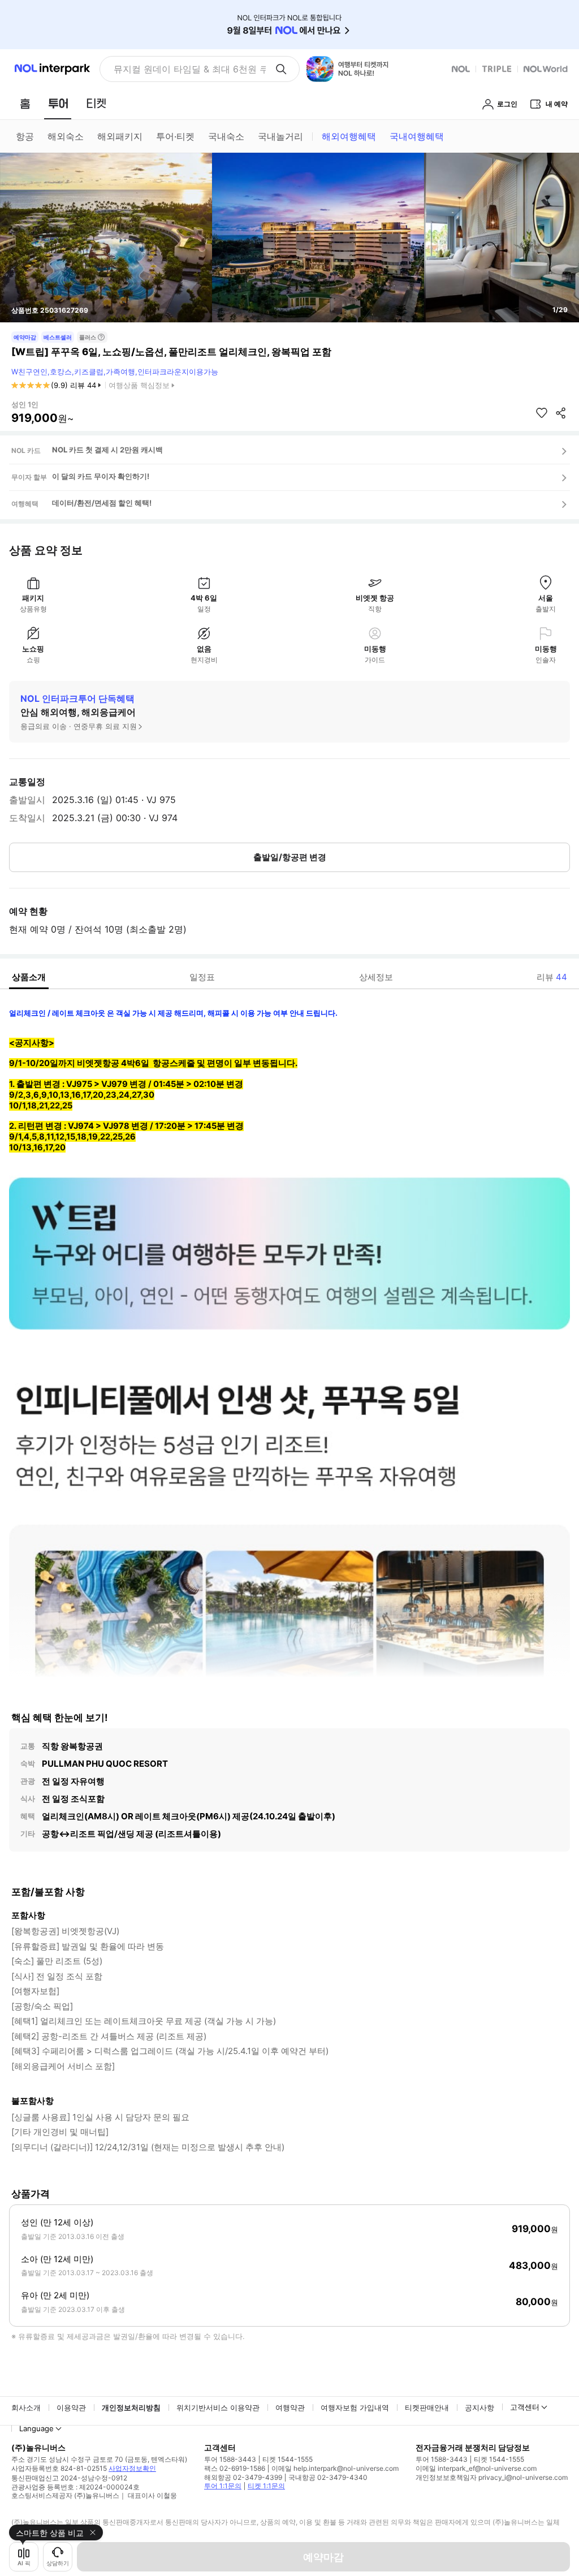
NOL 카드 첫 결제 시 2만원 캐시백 (107, 450)
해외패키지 (120, 136)
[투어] (58, 103)
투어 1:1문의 (223, 2486)
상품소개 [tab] (29, 977)
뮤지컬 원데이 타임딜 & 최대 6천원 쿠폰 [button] (190, 69)
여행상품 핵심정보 (139, 385)
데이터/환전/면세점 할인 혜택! (102, 503)
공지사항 (479, 2407)
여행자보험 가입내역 (355, 2407)
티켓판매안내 (427, 2407)
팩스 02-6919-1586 (235, 2468)
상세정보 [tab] (376, 977)
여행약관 (290, 2407)
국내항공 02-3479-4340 (328, 2477)
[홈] (25, 103)
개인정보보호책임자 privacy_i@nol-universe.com (492, 2477)
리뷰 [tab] (552, 977)
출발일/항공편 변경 (290, 857)
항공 (25, 136)
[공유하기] (561, 413)
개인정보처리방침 (131, 2407)
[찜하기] (542, 413)
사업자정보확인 (132, 2468)
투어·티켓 (175, 136)
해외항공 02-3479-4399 (243, 2477)
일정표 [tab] (202, 977)
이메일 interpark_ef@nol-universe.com (476, 2468)
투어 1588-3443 (230, 2459)
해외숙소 (66, 136)
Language (36, 2428)
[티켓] (96, 103)
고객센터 (525, 2407)
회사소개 (26, 2407)
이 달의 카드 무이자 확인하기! (101, 476)
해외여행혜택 (349, 136)
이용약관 (71, 2407)
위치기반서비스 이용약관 (218, 2407)
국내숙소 (226, 136)
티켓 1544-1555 (288, 2459)
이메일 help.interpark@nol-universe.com (335, 2468)
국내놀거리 (280, 136)
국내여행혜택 (417, 136)
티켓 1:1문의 (266, 2486)
